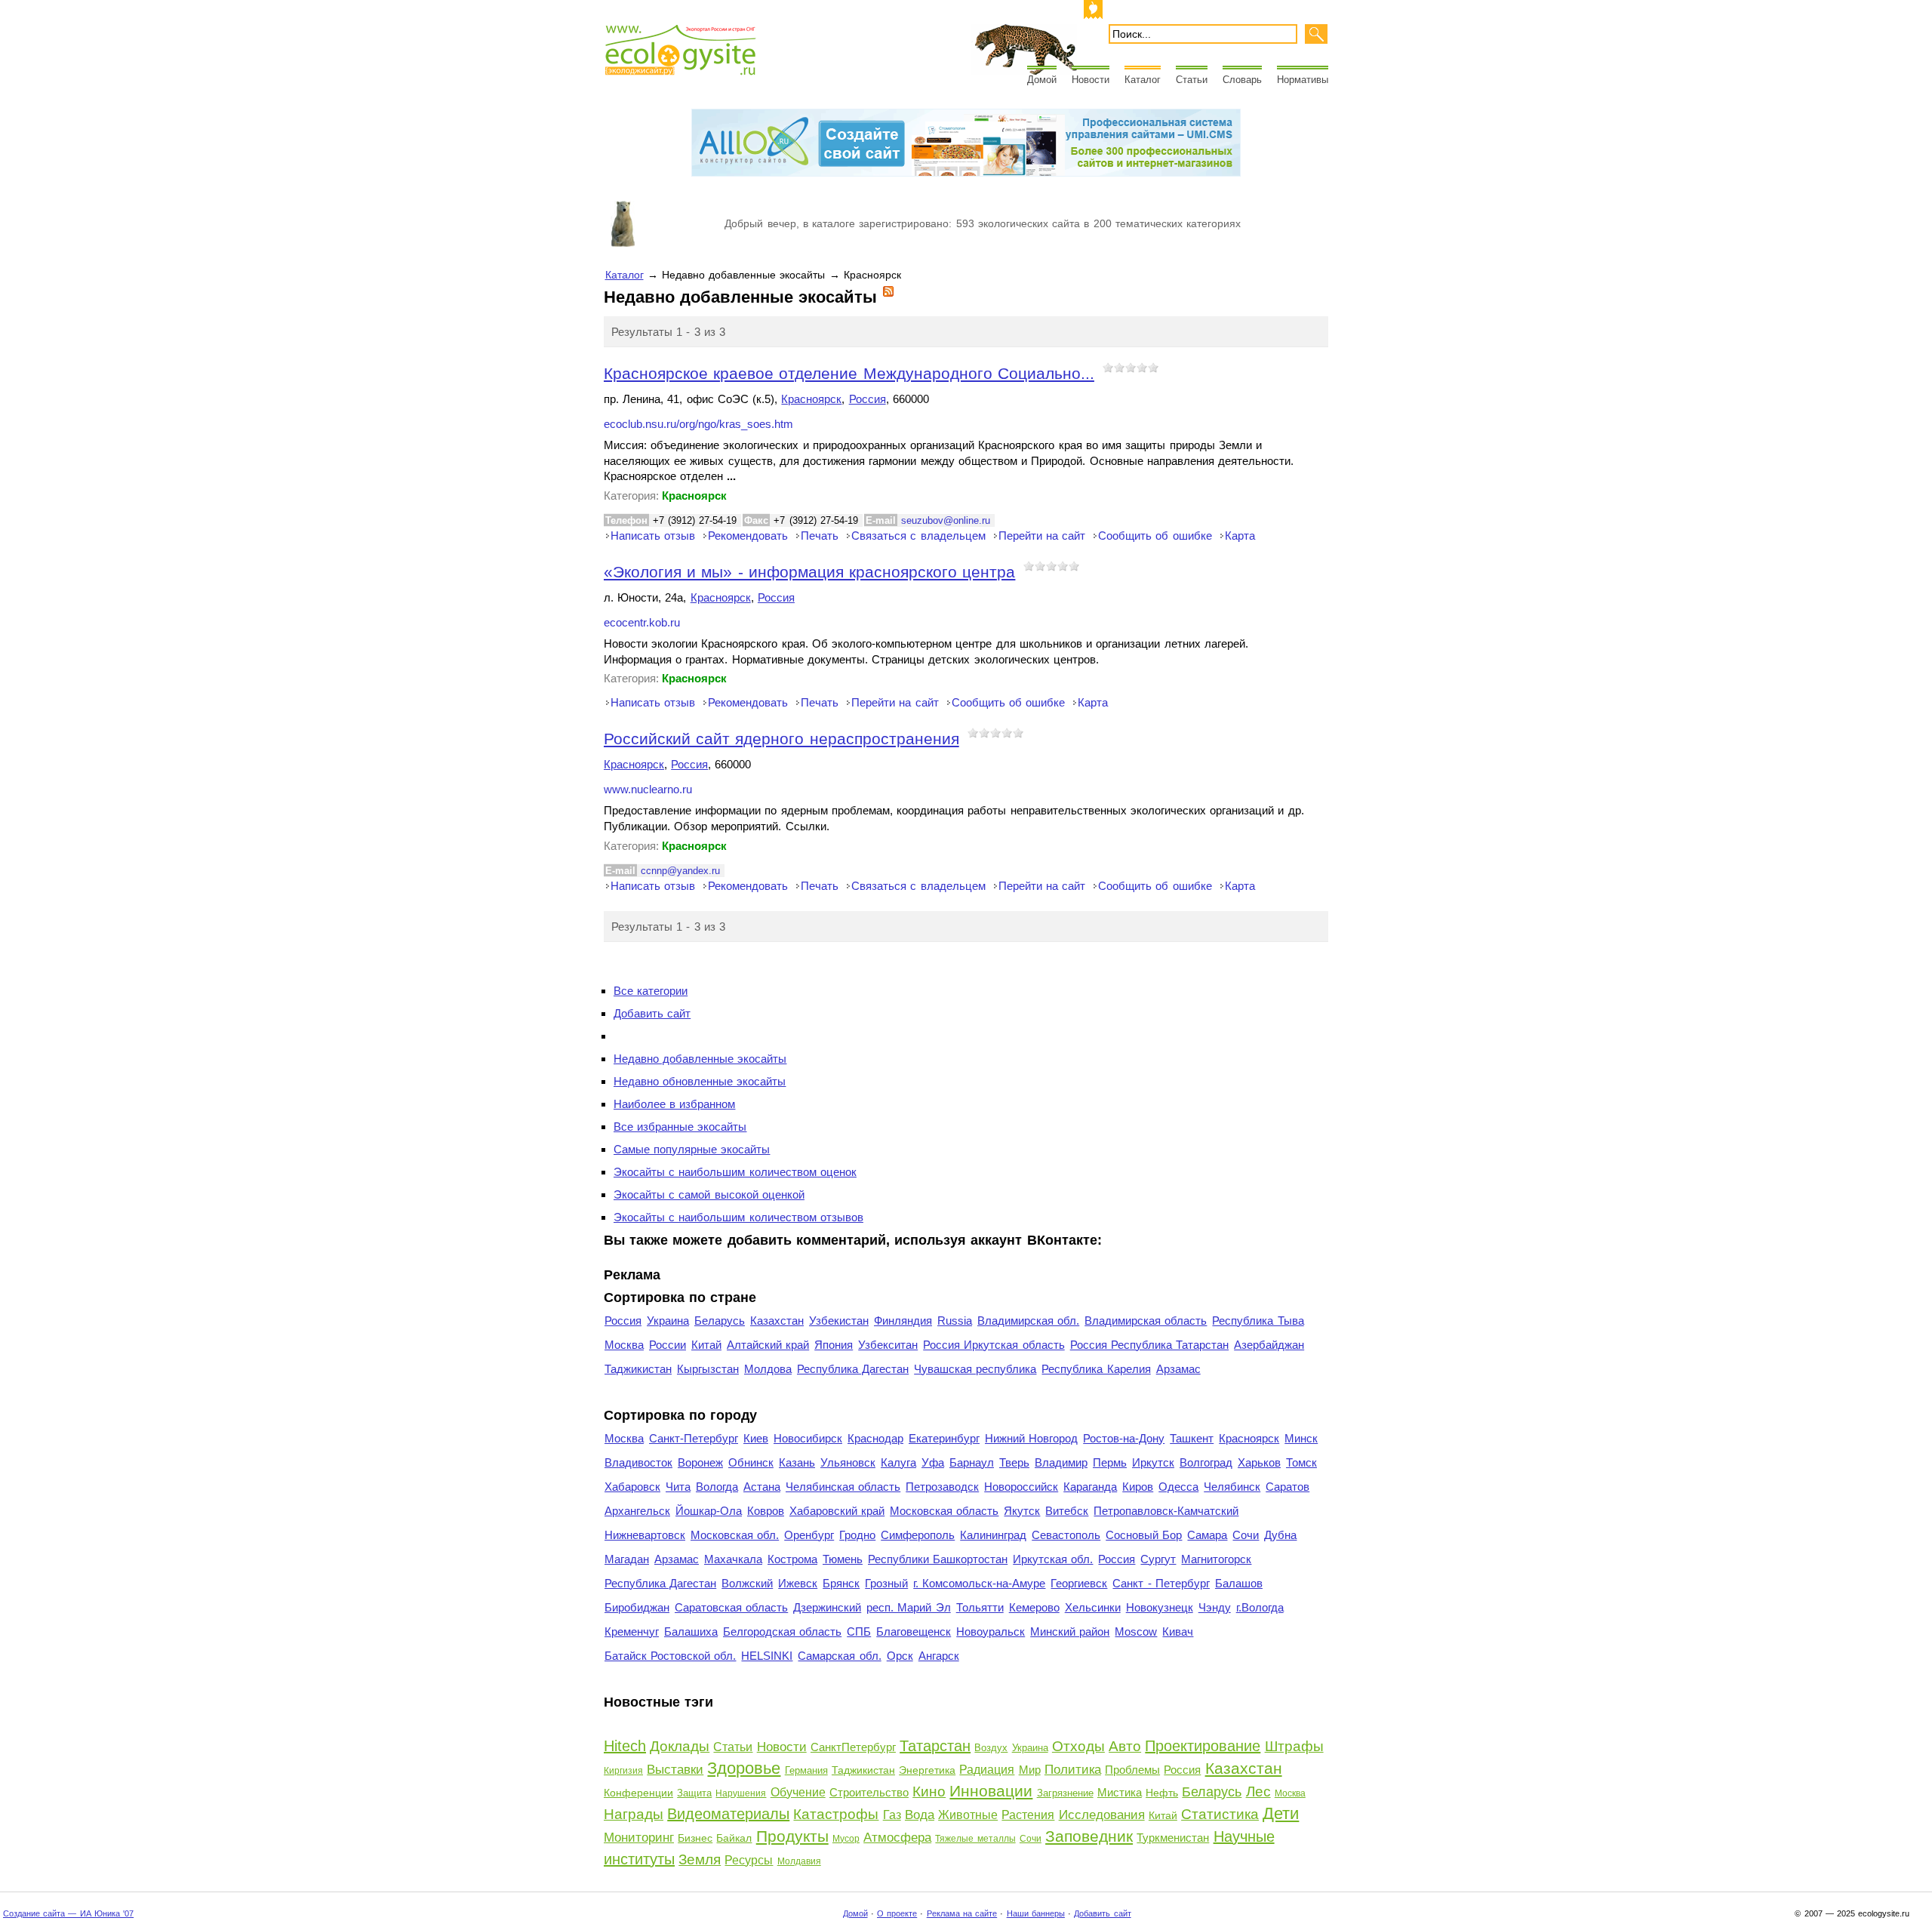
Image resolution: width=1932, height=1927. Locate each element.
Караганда (1090, 1487)
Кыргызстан (708, 1369)
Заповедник (1089, 1836)
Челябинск (1232, 1487)
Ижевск (798, 1583)
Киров (1138, 1487)
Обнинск (751, 1462)
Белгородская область (782, 1631)
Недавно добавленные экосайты (700, 1059)
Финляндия (903, 1321)
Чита (678, 1487)
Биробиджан (637, 1607)
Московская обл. (735, 1535)
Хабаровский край (837, 1511)
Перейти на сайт (1042, 536)
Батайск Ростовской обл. (670, 1656)
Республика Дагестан (853, 1369)
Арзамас (1178, 1369)
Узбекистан (839, 1321)
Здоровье (744, 1768)
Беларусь (720, 1321)
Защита (694, 1793)
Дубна (1280, 1535)
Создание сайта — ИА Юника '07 (68, 1913)
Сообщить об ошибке (1155, 536)
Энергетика (927, 1770)
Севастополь (1066, 1535)
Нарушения (741, 1793)
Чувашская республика (975, 1369)
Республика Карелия (1096, 1369)
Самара (1207, 1535)
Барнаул (972, 1462)
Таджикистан (638, 1369)
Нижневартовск (645, 1535)
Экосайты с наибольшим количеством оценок (735, 1172)
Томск (1301, 1462)
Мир (1030, 1770)
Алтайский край (768, 1345)
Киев (756, 1438)
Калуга (898, 1462)
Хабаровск (632, 1487)
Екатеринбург (944, 1438)
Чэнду (1215, 1607)
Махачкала (733, 1559)
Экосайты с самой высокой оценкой (709, 1194)
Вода (920, 1815)
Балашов (1239, 1583)
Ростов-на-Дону (1124, 1438)
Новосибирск (808, 1438)
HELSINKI (767, 1656)
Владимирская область (1146, 1321)
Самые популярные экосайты (692, 1149)
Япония (834, 1345)
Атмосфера (897, 1838)
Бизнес (695, 1838)
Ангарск (939, 1656)
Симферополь (918, 1535)
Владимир (1061, 1462)
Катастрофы (836, 1814)
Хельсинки (1093, 1607)
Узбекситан (888, 1345)
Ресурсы (749, 1860)
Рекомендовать (748, 536)
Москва (624, 1345)
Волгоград (1206, 1462)
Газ (892, 1815)
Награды (634, 1814)
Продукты (792, 1836)
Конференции (638, 1793)
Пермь (1110, 1462)
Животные (968, 1815)
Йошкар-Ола (709, 1511)
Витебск (1067, 1511)
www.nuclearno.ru (648, 790)
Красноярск (811, 399)
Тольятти (980, 1607)
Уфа (933, 1462)
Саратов (1287, 1487)
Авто (1125, 1746)
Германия (806, 1770)
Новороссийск (1021, 1487)
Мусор (846, 1839)
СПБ (859, 1631)
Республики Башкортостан (938, 1559)
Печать (820, 536)
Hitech (625, 1746)
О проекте (897, 1913)
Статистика (1220, 1814)
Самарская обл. (839, 1656)
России (668, 1345)
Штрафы (1294, 1746)
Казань (797, 1462)
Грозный (886, 1583)
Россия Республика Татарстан (1149, 1345)
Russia (955, 1321)
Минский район (1070, 1631)
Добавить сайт (652, 1013)
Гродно (857, 1535)
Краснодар (875, 1438)
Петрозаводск (942, 1487)
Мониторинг (639, 1838)
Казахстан (777, 1321)
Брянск (841, 1583)
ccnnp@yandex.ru (680, 871)
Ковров (766, 1511)
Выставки (675, 1770)
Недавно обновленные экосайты (700, 1081)
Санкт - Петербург (1161, 1583)
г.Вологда (1260, 1607)
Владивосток (638, 1462)
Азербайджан (1269, 1345)
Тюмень (843, 1559)
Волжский (747, 1583)
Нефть (1162, 1793)
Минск (1301, 1438)
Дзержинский (827, 1607)
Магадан (627, 1559)
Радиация (987, 1770)
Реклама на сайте (962, 1913)
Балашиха (691, 1631)
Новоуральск (991, 1631)
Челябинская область (843, 1487)
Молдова (768, 1369)
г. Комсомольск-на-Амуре (979, 1583)
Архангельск (637, 1511)
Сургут (1158, 1559)
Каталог (1143, 80)
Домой (1042, 80)
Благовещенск (914, 1631)
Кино (929, 1792)
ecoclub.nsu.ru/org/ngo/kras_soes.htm (698, 424)
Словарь (1242, 80)
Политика (1073, 1770)
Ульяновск (848, 1462)
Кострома (792, 1559)
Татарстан (935, 1746)
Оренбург (809, 1535)
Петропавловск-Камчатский (1166, 1511)
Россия (868, 399)
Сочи (1246, 1535)
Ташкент (1192, 1438)
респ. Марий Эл (908, 1607)
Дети (1281, 1813)
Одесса (1178, 1487)
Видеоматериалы (728, 1814)
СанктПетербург (853, 1747)
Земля (700, 1859)
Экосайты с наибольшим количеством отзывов (738, 1217)
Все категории (651, 991)
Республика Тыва (1258, 1321)
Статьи (1192, 80)
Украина (668, 1321)
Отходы (1078, 1746)
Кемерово (1034, 1607)
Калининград (993, 1535)
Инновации (991, 1791)
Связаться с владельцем (918, 536)
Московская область (944, 1511)
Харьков (1259, 1462)
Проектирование (1203, 1746)
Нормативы (1303, 80)
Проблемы (1132, 1770)
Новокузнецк (1160, 1607)
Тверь (1014, 1462)
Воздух (991, 1748)
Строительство (869, 1792)
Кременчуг (632, 1631)
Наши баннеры (1036, 1913)
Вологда (717, 1487)
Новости (1091, 80)
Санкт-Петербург (694, 1438)
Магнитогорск (1216, 1559)
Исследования (1102, 1815)
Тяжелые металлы (975, 1839)
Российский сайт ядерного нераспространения (781, 739)
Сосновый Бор (1144, 1535)
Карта (1240, 536)
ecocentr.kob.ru (642, 623)
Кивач (1178, 1631)
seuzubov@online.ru (946, 520)
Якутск (1022, 1511)
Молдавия (799, 1861)
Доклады (680, 1746)
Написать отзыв (653, 536)
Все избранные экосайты (680, 1127)
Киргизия (623, 1771)
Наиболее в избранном (674, 1104)
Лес (1258, 1792)
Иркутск (1153, 1462)
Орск (900, 1656)
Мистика (1120, 1792)
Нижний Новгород (1031, 1438)
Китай (706, 1345)
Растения (1028, 1815)
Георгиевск (1079, 1583)
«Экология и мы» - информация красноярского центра (809, 572)
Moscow (1136, 1631)
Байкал (734, 1838)
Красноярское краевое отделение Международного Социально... (849, 373)
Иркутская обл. (1053, 1559)
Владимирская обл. (1028, 1321)
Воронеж (700, 1462)
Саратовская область (731, 1607)
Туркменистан (1173, 1838)
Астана (762, 1487)
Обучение (798, 1792)
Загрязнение (1065, 1793)
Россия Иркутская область (994, 1345)
